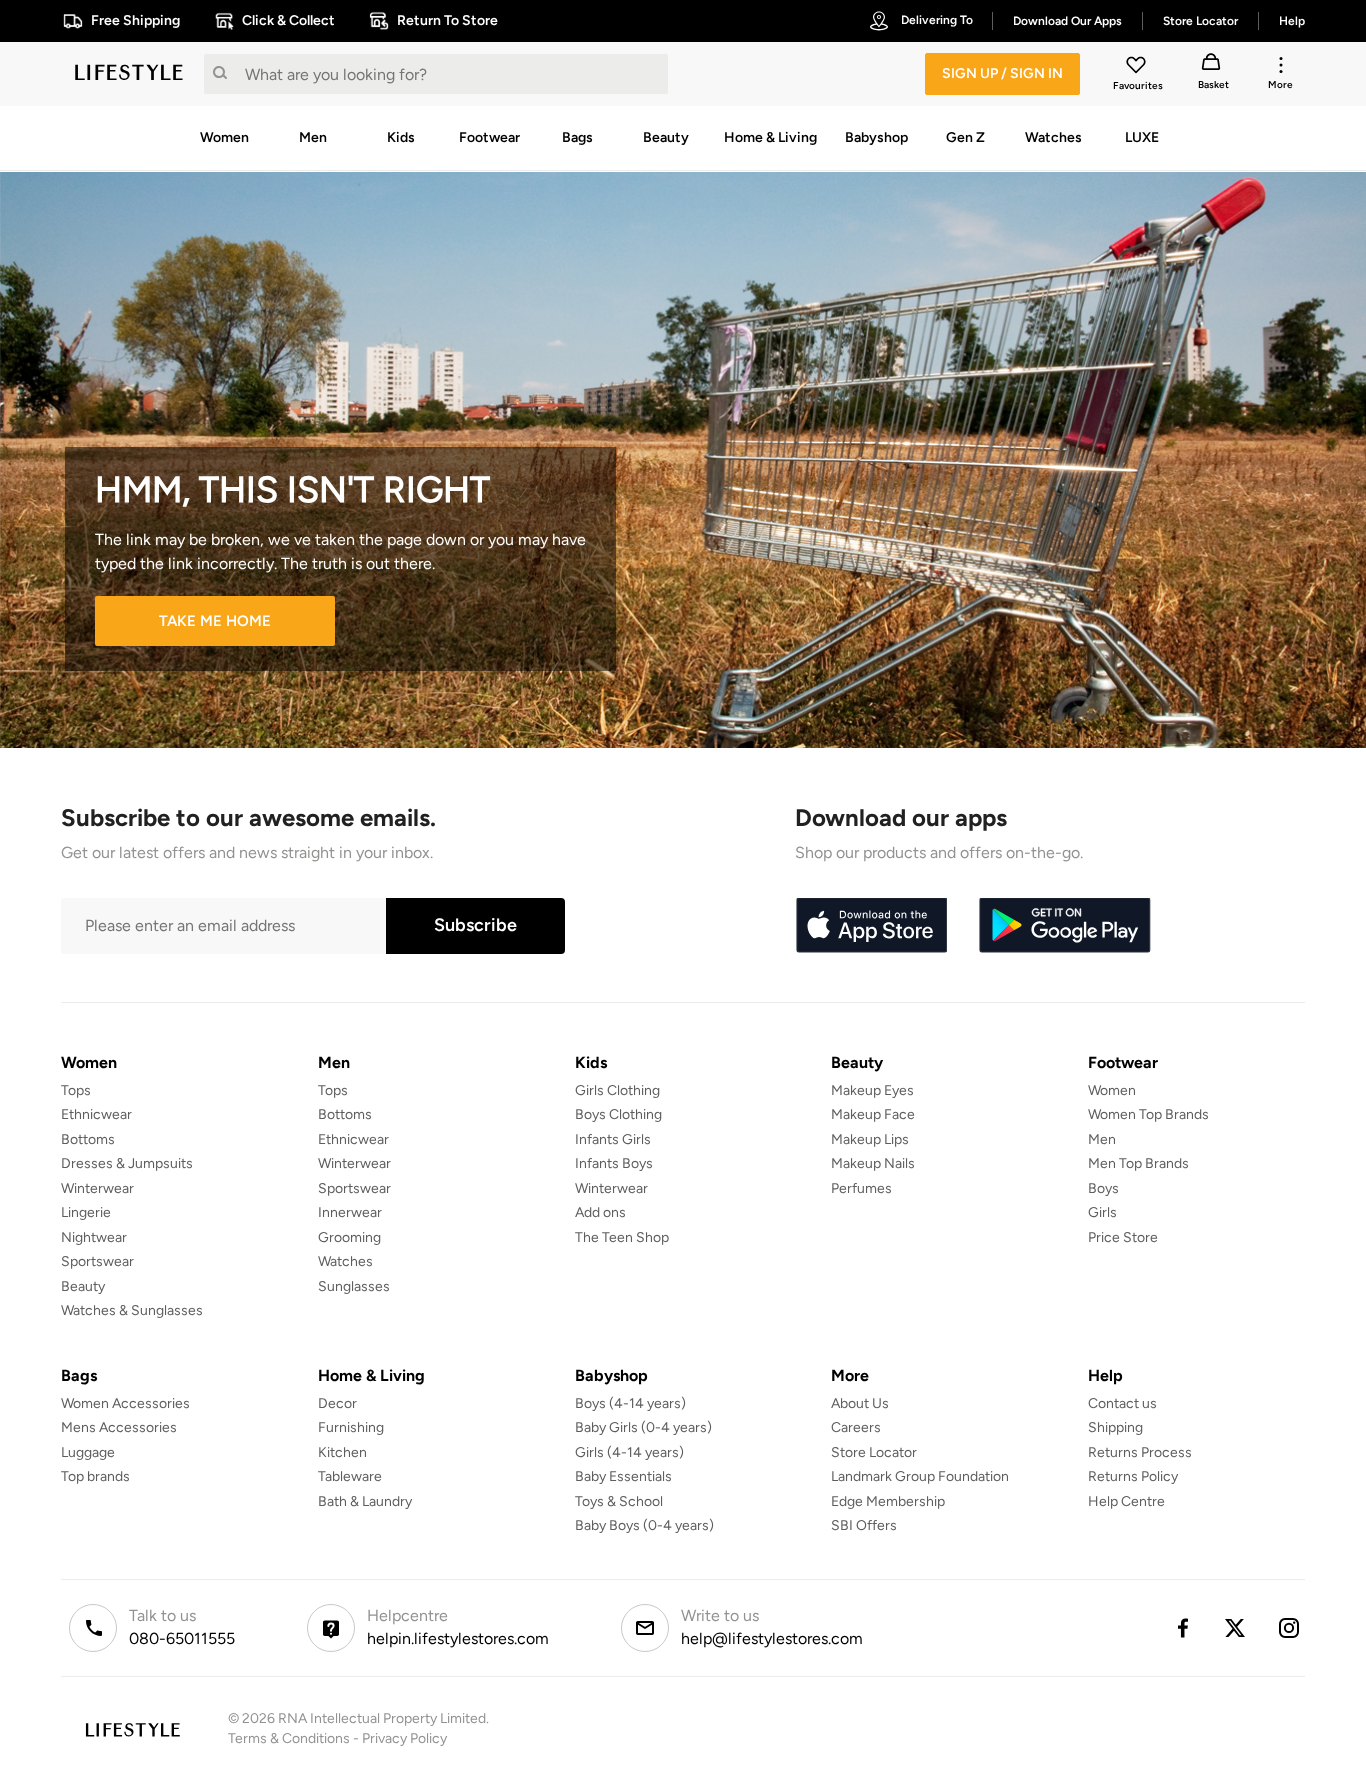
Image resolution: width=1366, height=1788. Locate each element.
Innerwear (350, 1212)
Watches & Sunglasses (132, 1310)
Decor (337, 1403)
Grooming (349, 1237)
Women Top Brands (1148, 1114)
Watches (345, 1261)
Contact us (1122, 1403)
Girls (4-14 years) (629, 1452)
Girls (1102, 1212)
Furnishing (351, 1427)
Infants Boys (614, 1163)
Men (1102, 1139)
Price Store (1123, 1237)
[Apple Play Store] (871, 926)
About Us (860, 1403)
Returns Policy (1133, 1476)
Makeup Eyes (872, 1090)
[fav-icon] (1138, 68)
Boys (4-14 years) (630, 1403)
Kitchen (342, 1452)
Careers (856, 1427)
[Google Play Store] (1065, 926)
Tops (76, 1090)
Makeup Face (873, 1114)
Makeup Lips (870, 1139)
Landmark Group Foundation (920, 1476)
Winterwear (97, 1188)
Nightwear (94, 1237)
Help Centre (1126, 1501)
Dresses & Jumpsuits (127, 1163)
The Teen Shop (622, 1237)
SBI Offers (864, 1525)
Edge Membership (888, 1501)
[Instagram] (1290, 1628)
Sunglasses (354, 1286)
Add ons (600, 1212)
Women (1112, 1090)
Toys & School (619, 1501)
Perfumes (861, 1188)
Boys (1103, 1188)
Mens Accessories (119, 1427)
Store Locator (874, 1452)
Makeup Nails (873, 1163)
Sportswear (97, 1261)
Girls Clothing (617, 1090)
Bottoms (88, 1139)
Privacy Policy (404, 1738)
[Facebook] (1182, 1628)
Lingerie (86, 1212)
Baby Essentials (623, 1476)
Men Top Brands (1138, 1163)
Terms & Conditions (289, 1738)
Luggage (88, 1452)
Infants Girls (613, 1139)
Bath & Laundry (365, 1501)
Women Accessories (125, 1403)
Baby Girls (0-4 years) (643, 1427)
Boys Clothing (618, 1114)
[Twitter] (1236, 1628)
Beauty (83, 1286)
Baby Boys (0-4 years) (644, 1525)
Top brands (95, 1476)
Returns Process (1140, 1452)
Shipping (1115, 1427)
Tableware (350, 1476)
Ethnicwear (96, 1114)
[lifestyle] (129, 74)
